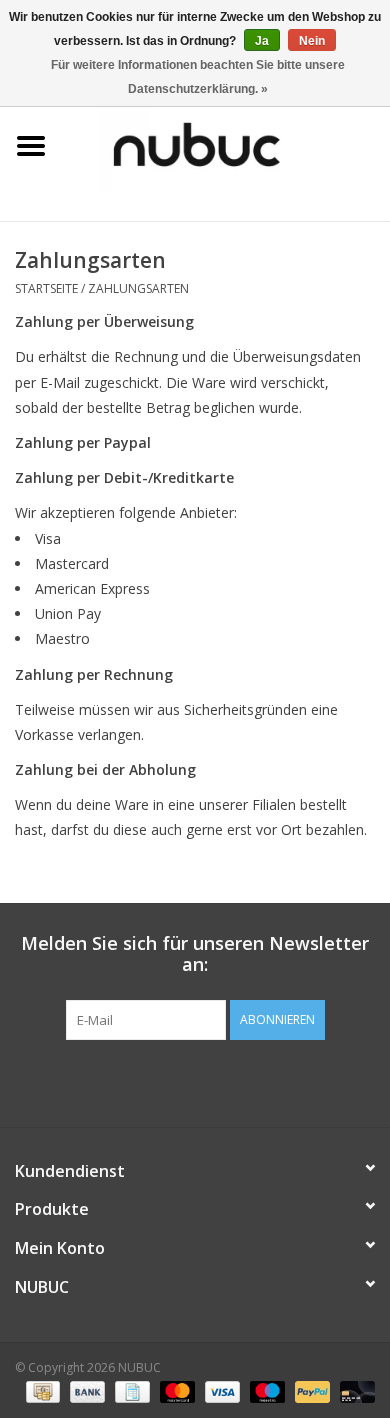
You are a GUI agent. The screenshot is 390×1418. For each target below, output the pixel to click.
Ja (262, 41)
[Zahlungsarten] (41, 1390)
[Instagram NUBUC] (231, 1081)
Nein (312, 41)
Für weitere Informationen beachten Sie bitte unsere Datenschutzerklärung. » (198, 77)
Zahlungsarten (138, 288)
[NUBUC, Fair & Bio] (226, 144)
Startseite (46, 288)
